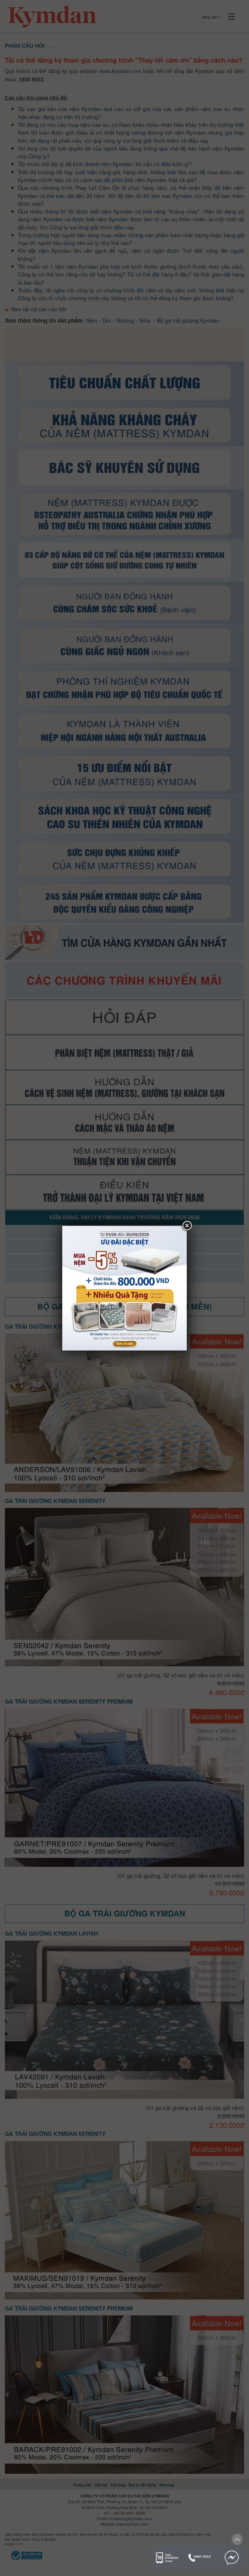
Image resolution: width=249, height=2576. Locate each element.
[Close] (187, 1226)
